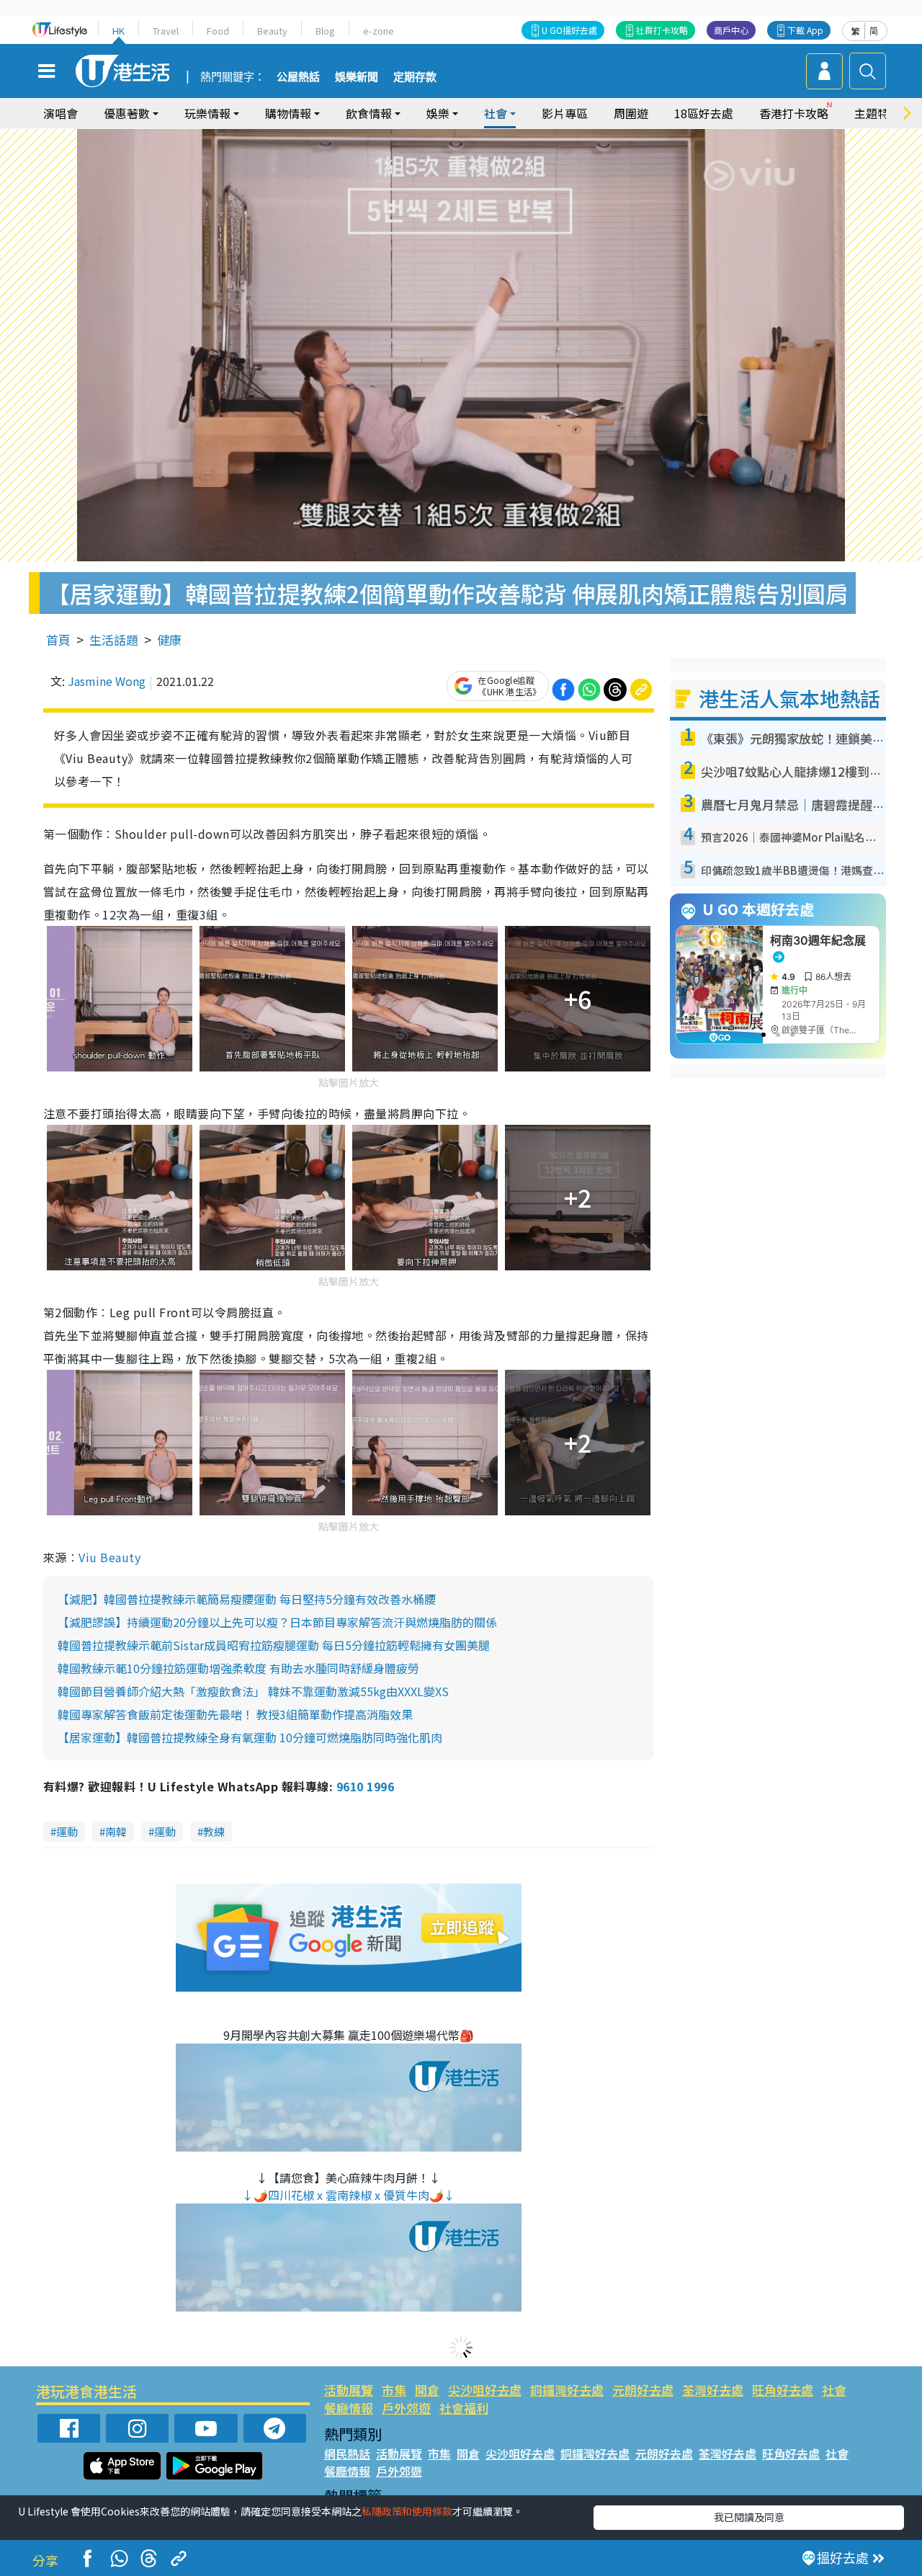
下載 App (805, 30)
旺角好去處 (783, 2390)
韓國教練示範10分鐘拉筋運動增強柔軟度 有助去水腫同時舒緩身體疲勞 (238, 1668)
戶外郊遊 (406, 2408)
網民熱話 (347, 2454)
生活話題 (114, 639)
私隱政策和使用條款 (407, 2511)
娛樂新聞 (357, 77)
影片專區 (565, 113)
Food (218, 31)
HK (118, 31)
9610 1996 (365, 1786)
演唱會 (61, 113)
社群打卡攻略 (662, 30)
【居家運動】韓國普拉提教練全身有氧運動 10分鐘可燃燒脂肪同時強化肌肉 (250, 1737)
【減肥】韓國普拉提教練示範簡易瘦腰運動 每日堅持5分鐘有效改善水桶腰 (247, 1599)
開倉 (427, 2390)
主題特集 (877, 113)
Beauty (272, 31)
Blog (325, 31)
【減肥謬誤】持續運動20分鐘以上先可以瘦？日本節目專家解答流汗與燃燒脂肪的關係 (277, 1622)
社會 (834, 2390)
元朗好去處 (643, 2390)
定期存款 (415, 77)
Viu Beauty (109, 1557)
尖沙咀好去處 (485, 2390)
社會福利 (464, 2408)
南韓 (116, 1831)
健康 (169, 639)
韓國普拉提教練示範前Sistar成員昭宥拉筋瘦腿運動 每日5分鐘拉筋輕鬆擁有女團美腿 (274, 1645)
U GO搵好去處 (569, 30)
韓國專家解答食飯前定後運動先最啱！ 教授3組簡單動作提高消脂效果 (235, 1714)
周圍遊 (631, 113)
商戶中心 (731, 30)
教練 (214, 1831)
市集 (394, 2390)
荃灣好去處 (713, 2390)
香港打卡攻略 (794, 113)
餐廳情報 (349, 2408)
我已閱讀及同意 (749, 2517)
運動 (67, 1831)
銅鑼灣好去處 (567, 2390)
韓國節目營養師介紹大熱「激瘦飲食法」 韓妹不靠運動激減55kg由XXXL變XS (253, 1691)
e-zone (379, 31)
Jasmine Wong (107, 681)
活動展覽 (349, 2390)
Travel (166, 31)
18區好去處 (704, 113)
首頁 (58, 639)
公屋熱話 (298, 77)
